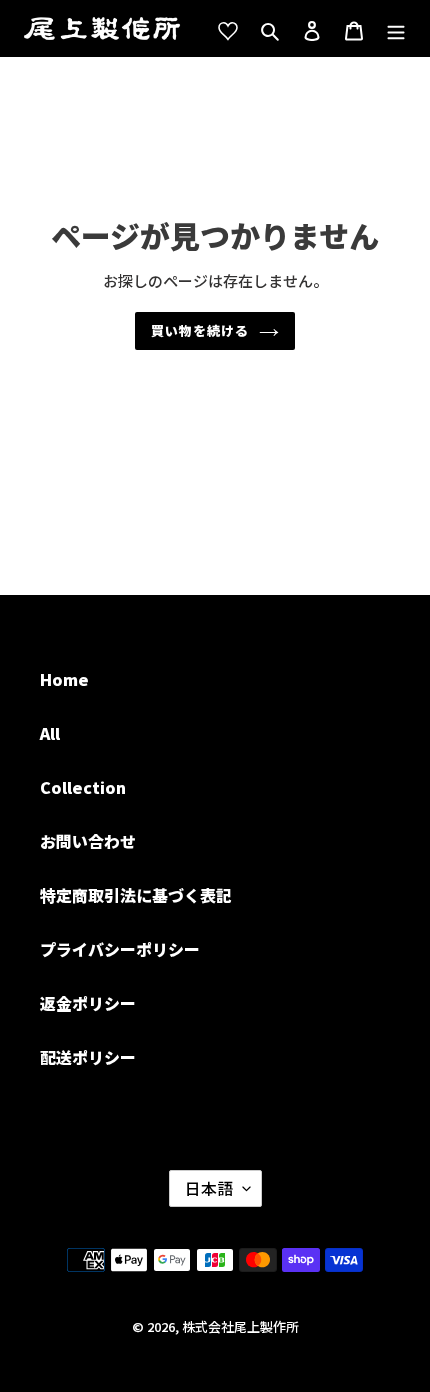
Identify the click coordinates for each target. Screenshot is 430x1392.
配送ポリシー (88, 1057)
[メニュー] (396, 28)
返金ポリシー (88, 1003)
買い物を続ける (200, 330)
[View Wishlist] (228, 28)
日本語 (209, 1188)
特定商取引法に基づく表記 (136, 895)
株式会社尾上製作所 (240, 1326)
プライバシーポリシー (120, 949)
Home (64, 679)
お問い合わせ (88, 841)
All (50, 733)
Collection (83, 787)
